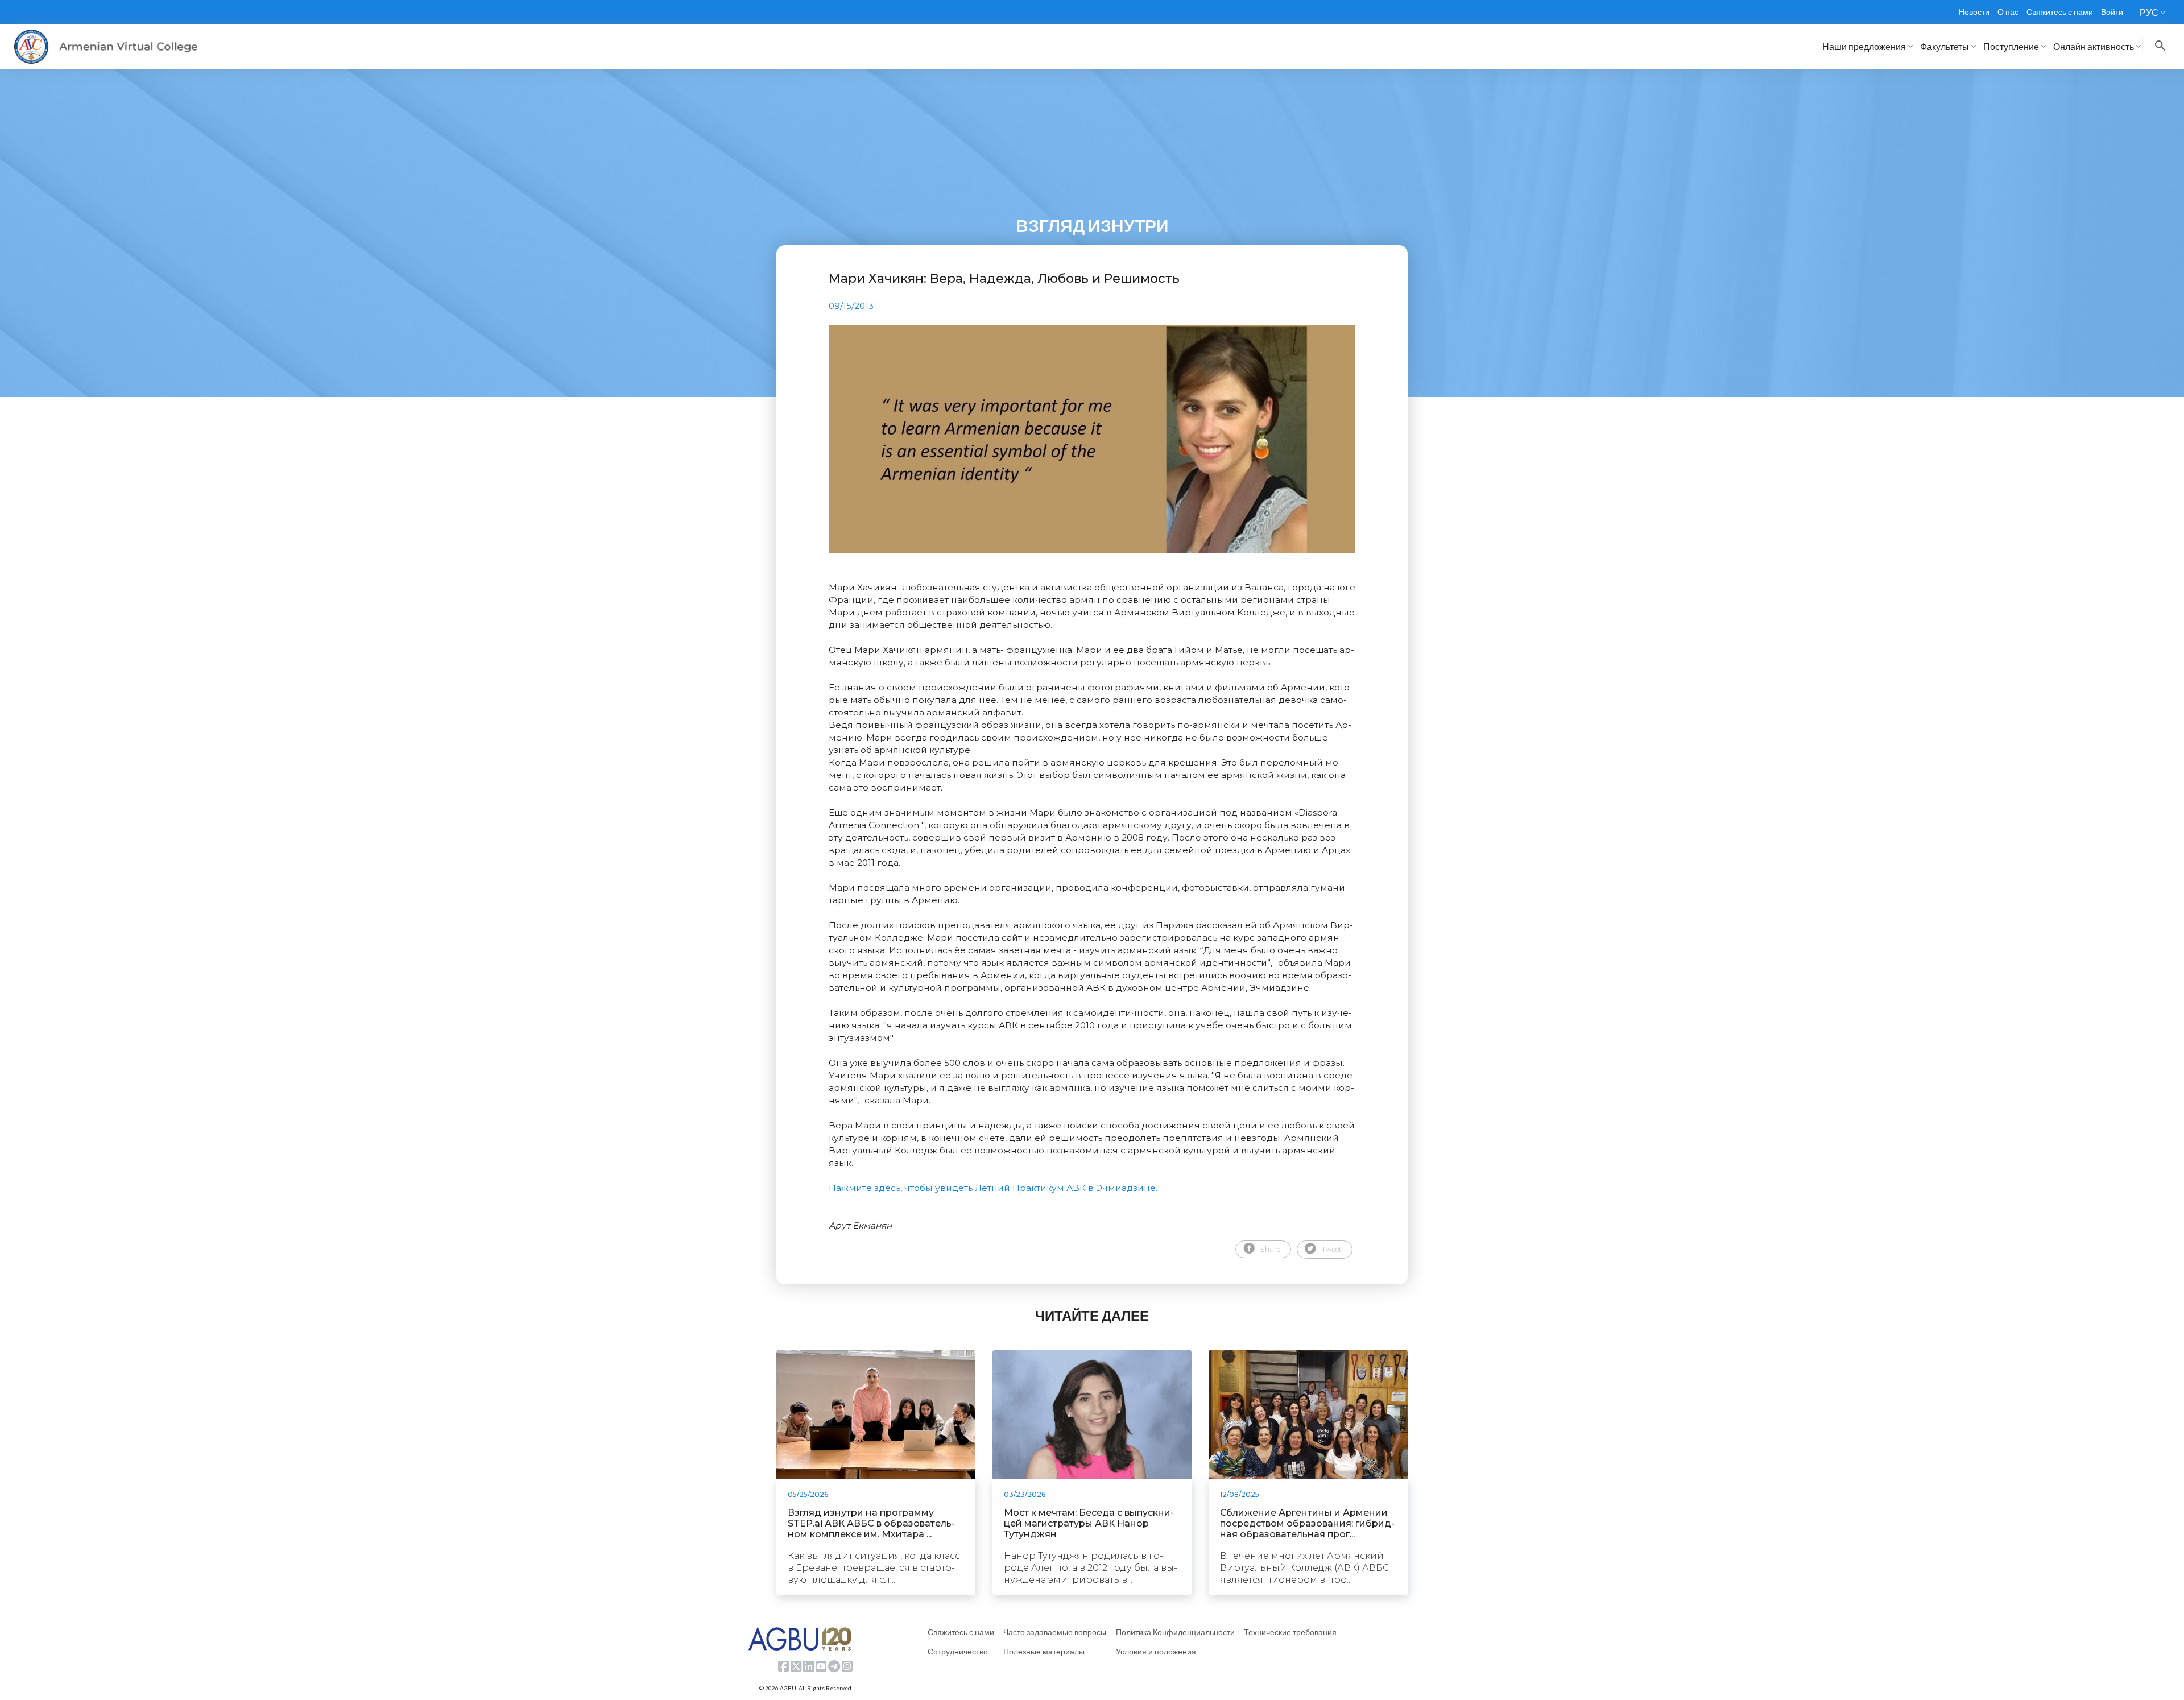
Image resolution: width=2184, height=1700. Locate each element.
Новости (1974, 12)
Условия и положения (1156, 1651)
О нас (2008, 12)
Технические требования (1290, 1632)
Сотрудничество (958, 1651)
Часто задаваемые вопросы (1055, 1632)
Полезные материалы (1044, 1651)
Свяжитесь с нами (2060, 12)
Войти (2112, 12)
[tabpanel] (1092, 439)
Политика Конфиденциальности (1175, 1632)
